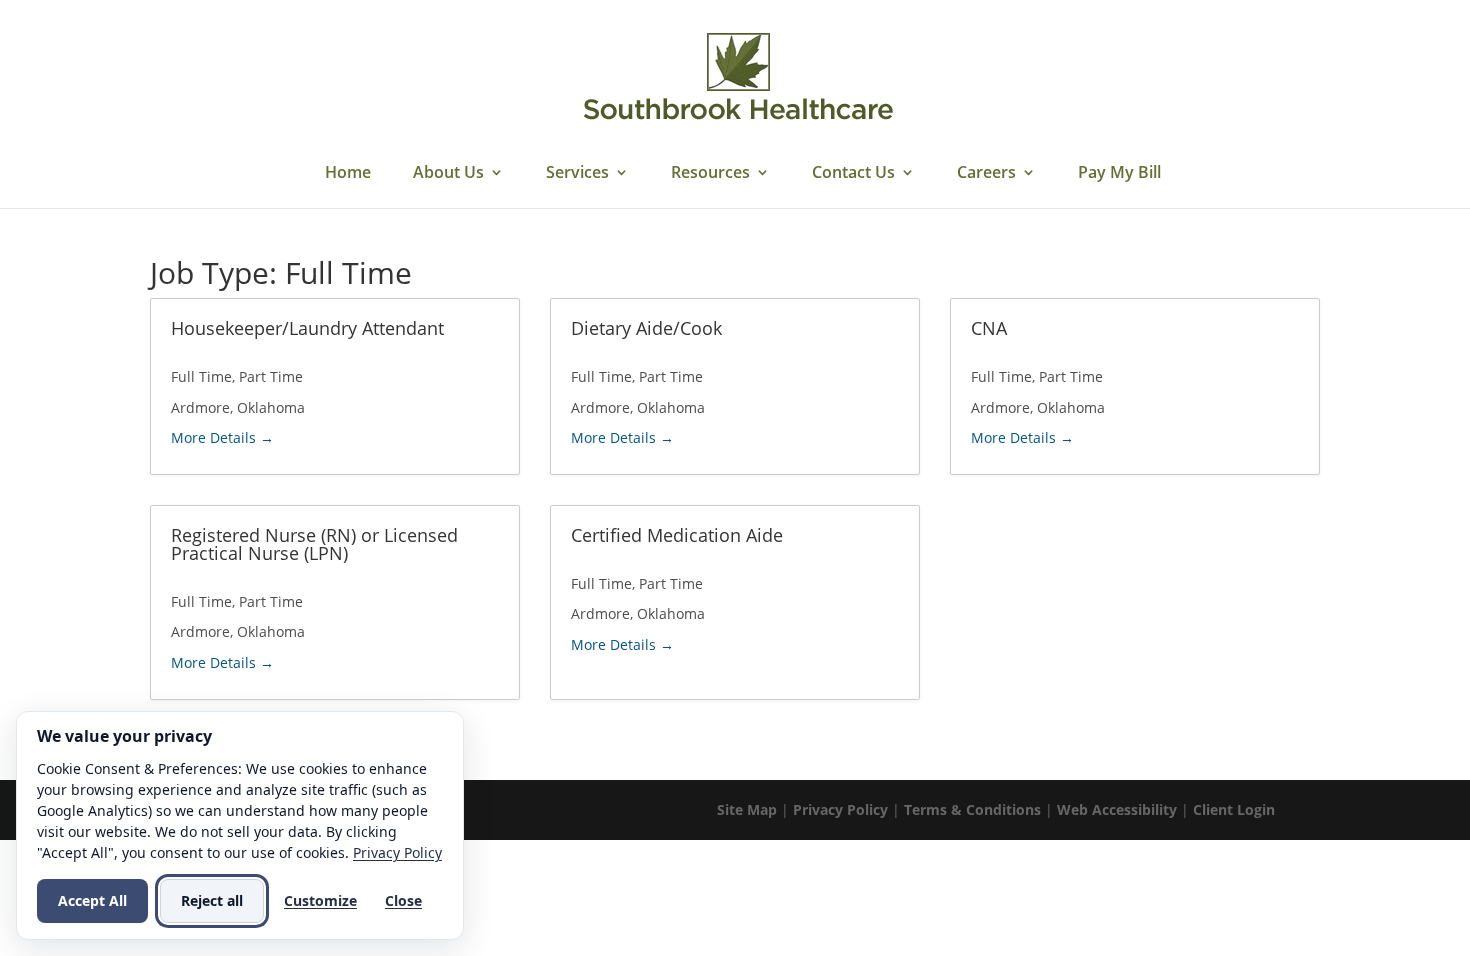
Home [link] (348, 174)
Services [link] (577, 174)
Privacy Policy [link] (840, 809)
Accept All (92, 900)
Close (403, 900)
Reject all (212, 900)
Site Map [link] (747, 809)
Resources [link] (710, 174)
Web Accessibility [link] (1117, 809)
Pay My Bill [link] (1119, 174)
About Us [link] (448, 174)
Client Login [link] (1234, 809)
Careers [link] (986, 174)
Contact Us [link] (853, 174)
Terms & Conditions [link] (972, 809)
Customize (320, 900)
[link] (738, 78)
